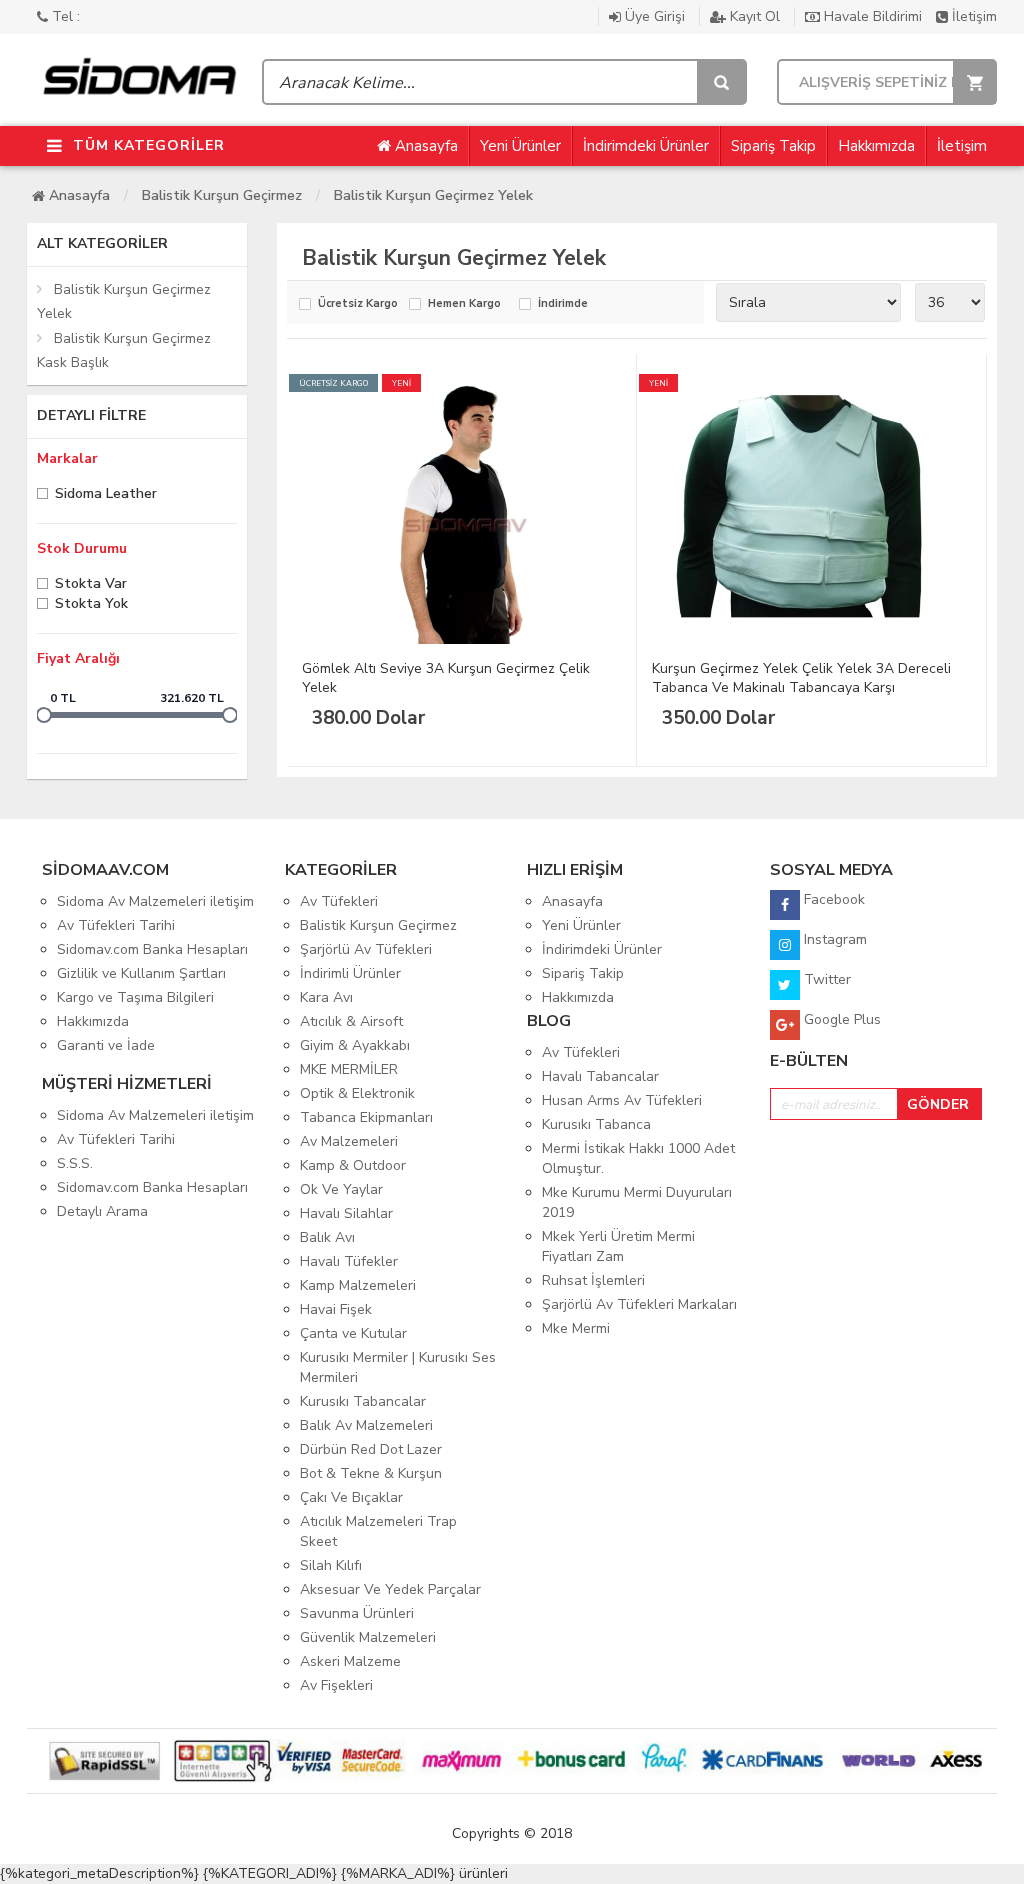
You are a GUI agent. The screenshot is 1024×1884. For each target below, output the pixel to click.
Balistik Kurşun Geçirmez (222, 195)
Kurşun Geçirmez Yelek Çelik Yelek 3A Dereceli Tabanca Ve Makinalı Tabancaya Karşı (801, 678)
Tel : (64, 16)
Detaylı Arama (102, 1211)
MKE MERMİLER (349, 1069)
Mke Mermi (576, 1328)
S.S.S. (75, 1163)
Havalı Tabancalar (600, 1076)
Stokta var (91, 585)
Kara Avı (326, 997)
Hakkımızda (876, 146)
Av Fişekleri (336, 1685)
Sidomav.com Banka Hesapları (152, 949)
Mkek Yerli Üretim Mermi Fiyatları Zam (618, 1246)
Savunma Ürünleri (357, 1613)
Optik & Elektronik (357, 1093)
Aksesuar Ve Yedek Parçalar (390, 1589)
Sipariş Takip (773, 146)
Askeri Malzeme (350, 1661)
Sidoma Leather (106, 495)
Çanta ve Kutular (353, 1333)
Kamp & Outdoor (353, 1165)
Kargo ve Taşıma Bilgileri (135, 997)
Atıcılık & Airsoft (351, 1021)
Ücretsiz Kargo (358, 304)
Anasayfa (424, 146)
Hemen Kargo (464, 304)
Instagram (833, 939)
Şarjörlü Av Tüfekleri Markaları (639, 1304)
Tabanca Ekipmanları (366, 1117)
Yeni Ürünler (520, 146)
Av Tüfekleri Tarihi (116, 925)
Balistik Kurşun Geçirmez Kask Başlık (124, 350)
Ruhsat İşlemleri (593, 1280)
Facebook (832, 899)
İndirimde (563, 304)
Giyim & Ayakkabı (355, 1045)
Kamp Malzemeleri (358, 1285)
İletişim (972, 16)
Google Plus (840, 1019)
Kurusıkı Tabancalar (363, 1401)
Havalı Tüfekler (349, 1261)
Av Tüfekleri (339, 901)
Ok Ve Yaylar (341, 1189)
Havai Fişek (336, 1309)
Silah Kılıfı (331, 1565)
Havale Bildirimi (873, 16)
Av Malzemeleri (349, 1141)
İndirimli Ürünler (350, 973)
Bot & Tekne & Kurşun (371, 1473)
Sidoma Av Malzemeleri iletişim (155, 901)
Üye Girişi (655, 16)
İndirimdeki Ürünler (646, 146)
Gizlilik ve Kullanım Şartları (141, 973)
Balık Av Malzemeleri (366, 1425)
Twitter (825, 979)
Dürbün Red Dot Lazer (371, 1449)
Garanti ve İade (106, 1045)
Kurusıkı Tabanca (596, 1124)
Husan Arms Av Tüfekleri (622, 1100)
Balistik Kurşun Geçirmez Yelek (433, 195)
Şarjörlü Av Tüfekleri (366, 949)
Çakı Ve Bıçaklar (351, 1497)
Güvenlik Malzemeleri (368, 1637)
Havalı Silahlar (346, 1213)
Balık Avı (327, 1237)
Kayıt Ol (755, 16)
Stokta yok (91, 605)
